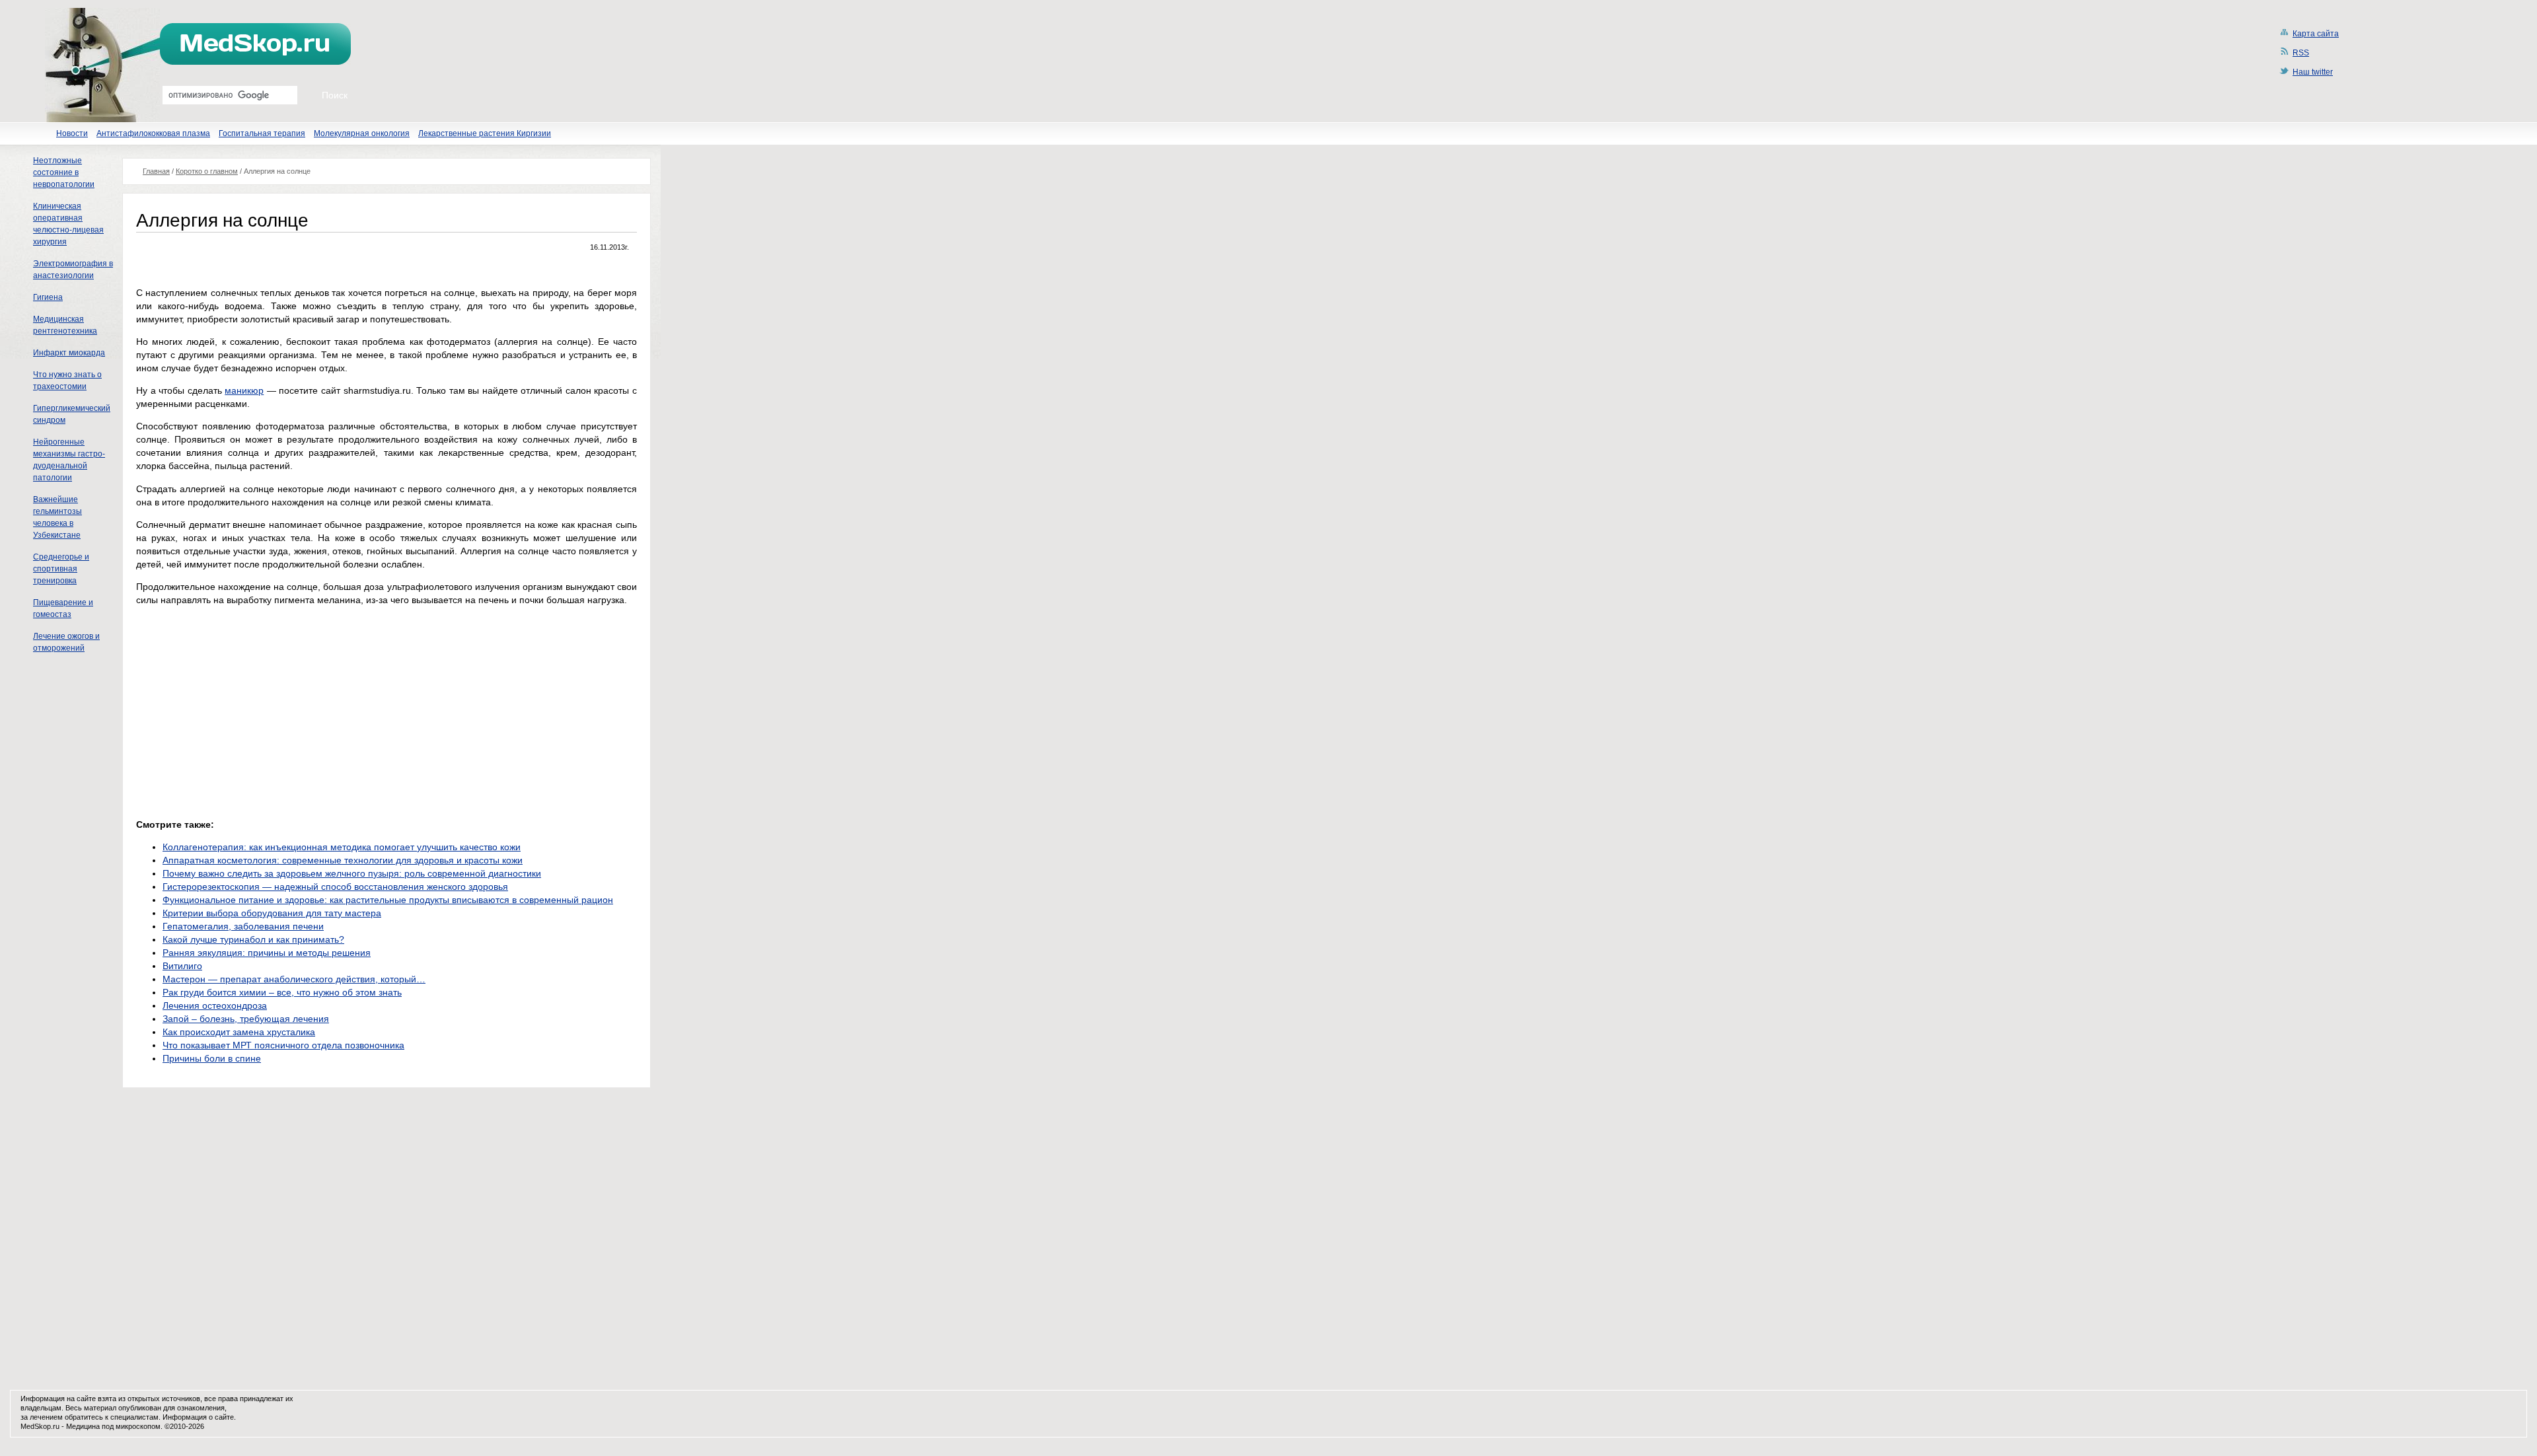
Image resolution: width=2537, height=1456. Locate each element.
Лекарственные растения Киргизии (485, 133)
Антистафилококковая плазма (153, 133)
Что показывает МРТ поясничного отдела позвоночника (283, 1045)
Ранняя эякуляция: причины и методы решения (267, 953)
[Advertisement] (247, 709)
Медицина (83, 1426)
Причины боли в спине (212, 1058)
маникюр (244, 390)
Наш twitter (2313, 72)
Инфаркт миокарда (69, 353)
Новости (72, 133)
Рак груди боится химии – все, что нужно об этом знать (282, 992)
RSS (2301, 53)
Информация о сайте (198, 1417)
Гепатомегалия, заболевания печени (243, 926)
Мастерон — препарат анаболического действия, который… (294, 979)
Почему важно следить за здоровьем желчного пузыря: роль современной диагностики (352, 873)
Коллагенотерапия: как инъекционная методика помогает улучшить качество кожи (342, 847)
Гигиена (48, 297)
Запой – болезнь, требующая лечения (246, 1019)
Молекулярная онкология (362, 133)
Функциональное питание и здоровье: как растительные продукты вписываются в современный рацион (388, 900)
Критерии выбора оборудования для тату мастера (272, 913)
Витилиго (182, 966)
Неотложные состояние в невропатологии (64, 172)
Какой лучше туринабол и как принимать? (253, 939)
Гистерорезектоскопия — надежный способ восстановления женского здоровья (335, 887)
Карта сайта (2316, 34)
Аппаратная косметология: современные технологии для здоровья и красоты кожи (343, 860)
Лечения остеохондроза (215, 1005)
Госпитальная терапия (262, 133)
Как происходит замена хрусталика (239, 1032)
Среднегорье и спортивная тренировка (61, 569)
